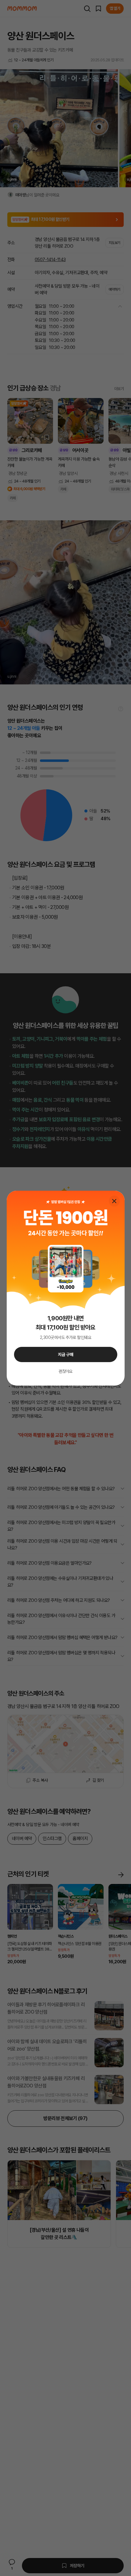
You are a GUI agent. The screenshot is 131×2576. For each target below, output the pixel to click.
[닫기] (114, 1201)
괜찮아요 (65, 1371)
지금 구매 (66, 1354)
